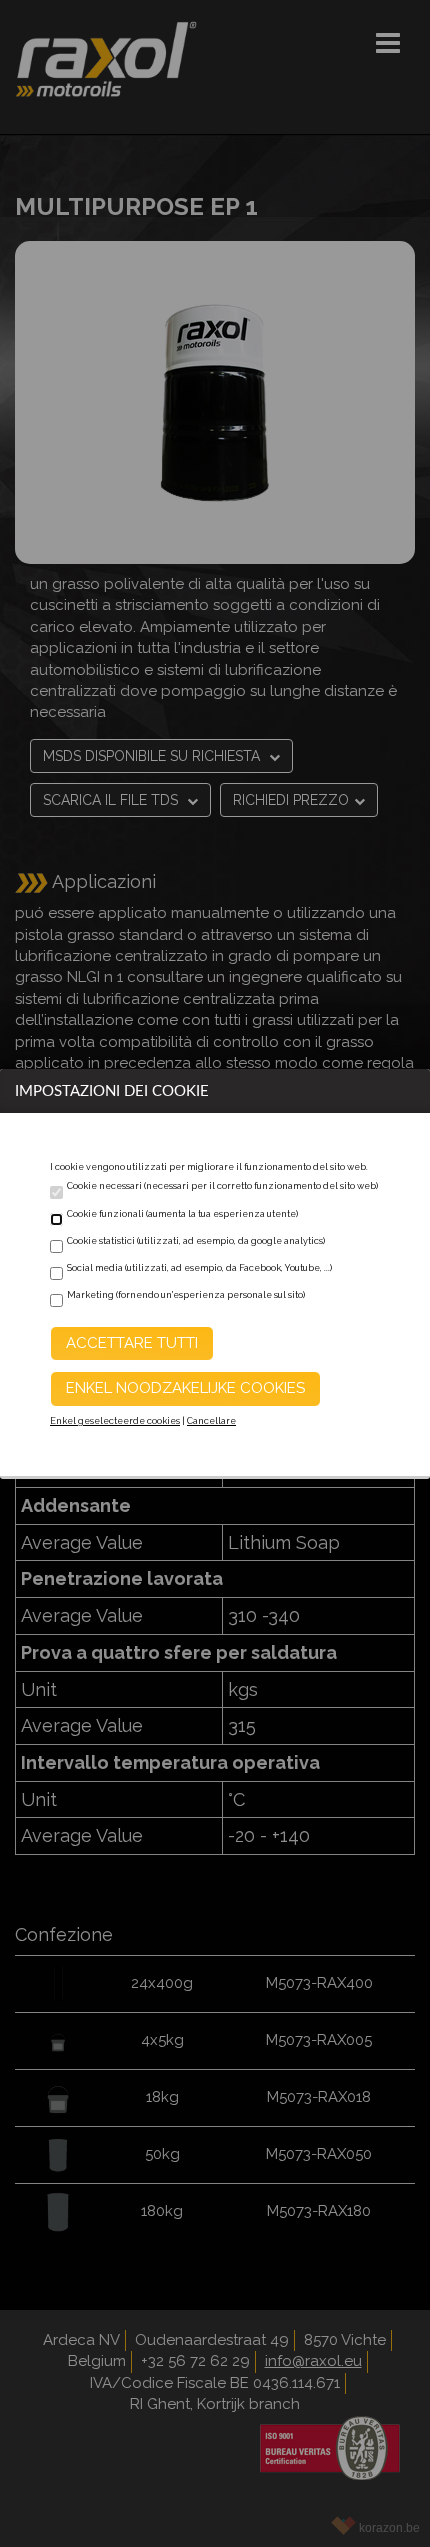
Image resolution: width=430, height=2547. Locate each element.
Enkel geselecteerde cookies (115, 1421)
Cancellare (211, 1421)
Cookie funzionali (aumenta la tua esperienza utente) (182, 1214)
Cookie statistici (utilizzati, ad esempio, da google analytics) (196, 1241)
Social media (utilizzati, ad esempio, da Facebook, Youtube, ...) (199, 1268)
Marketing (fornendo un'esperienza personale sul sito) (186, 1295)
